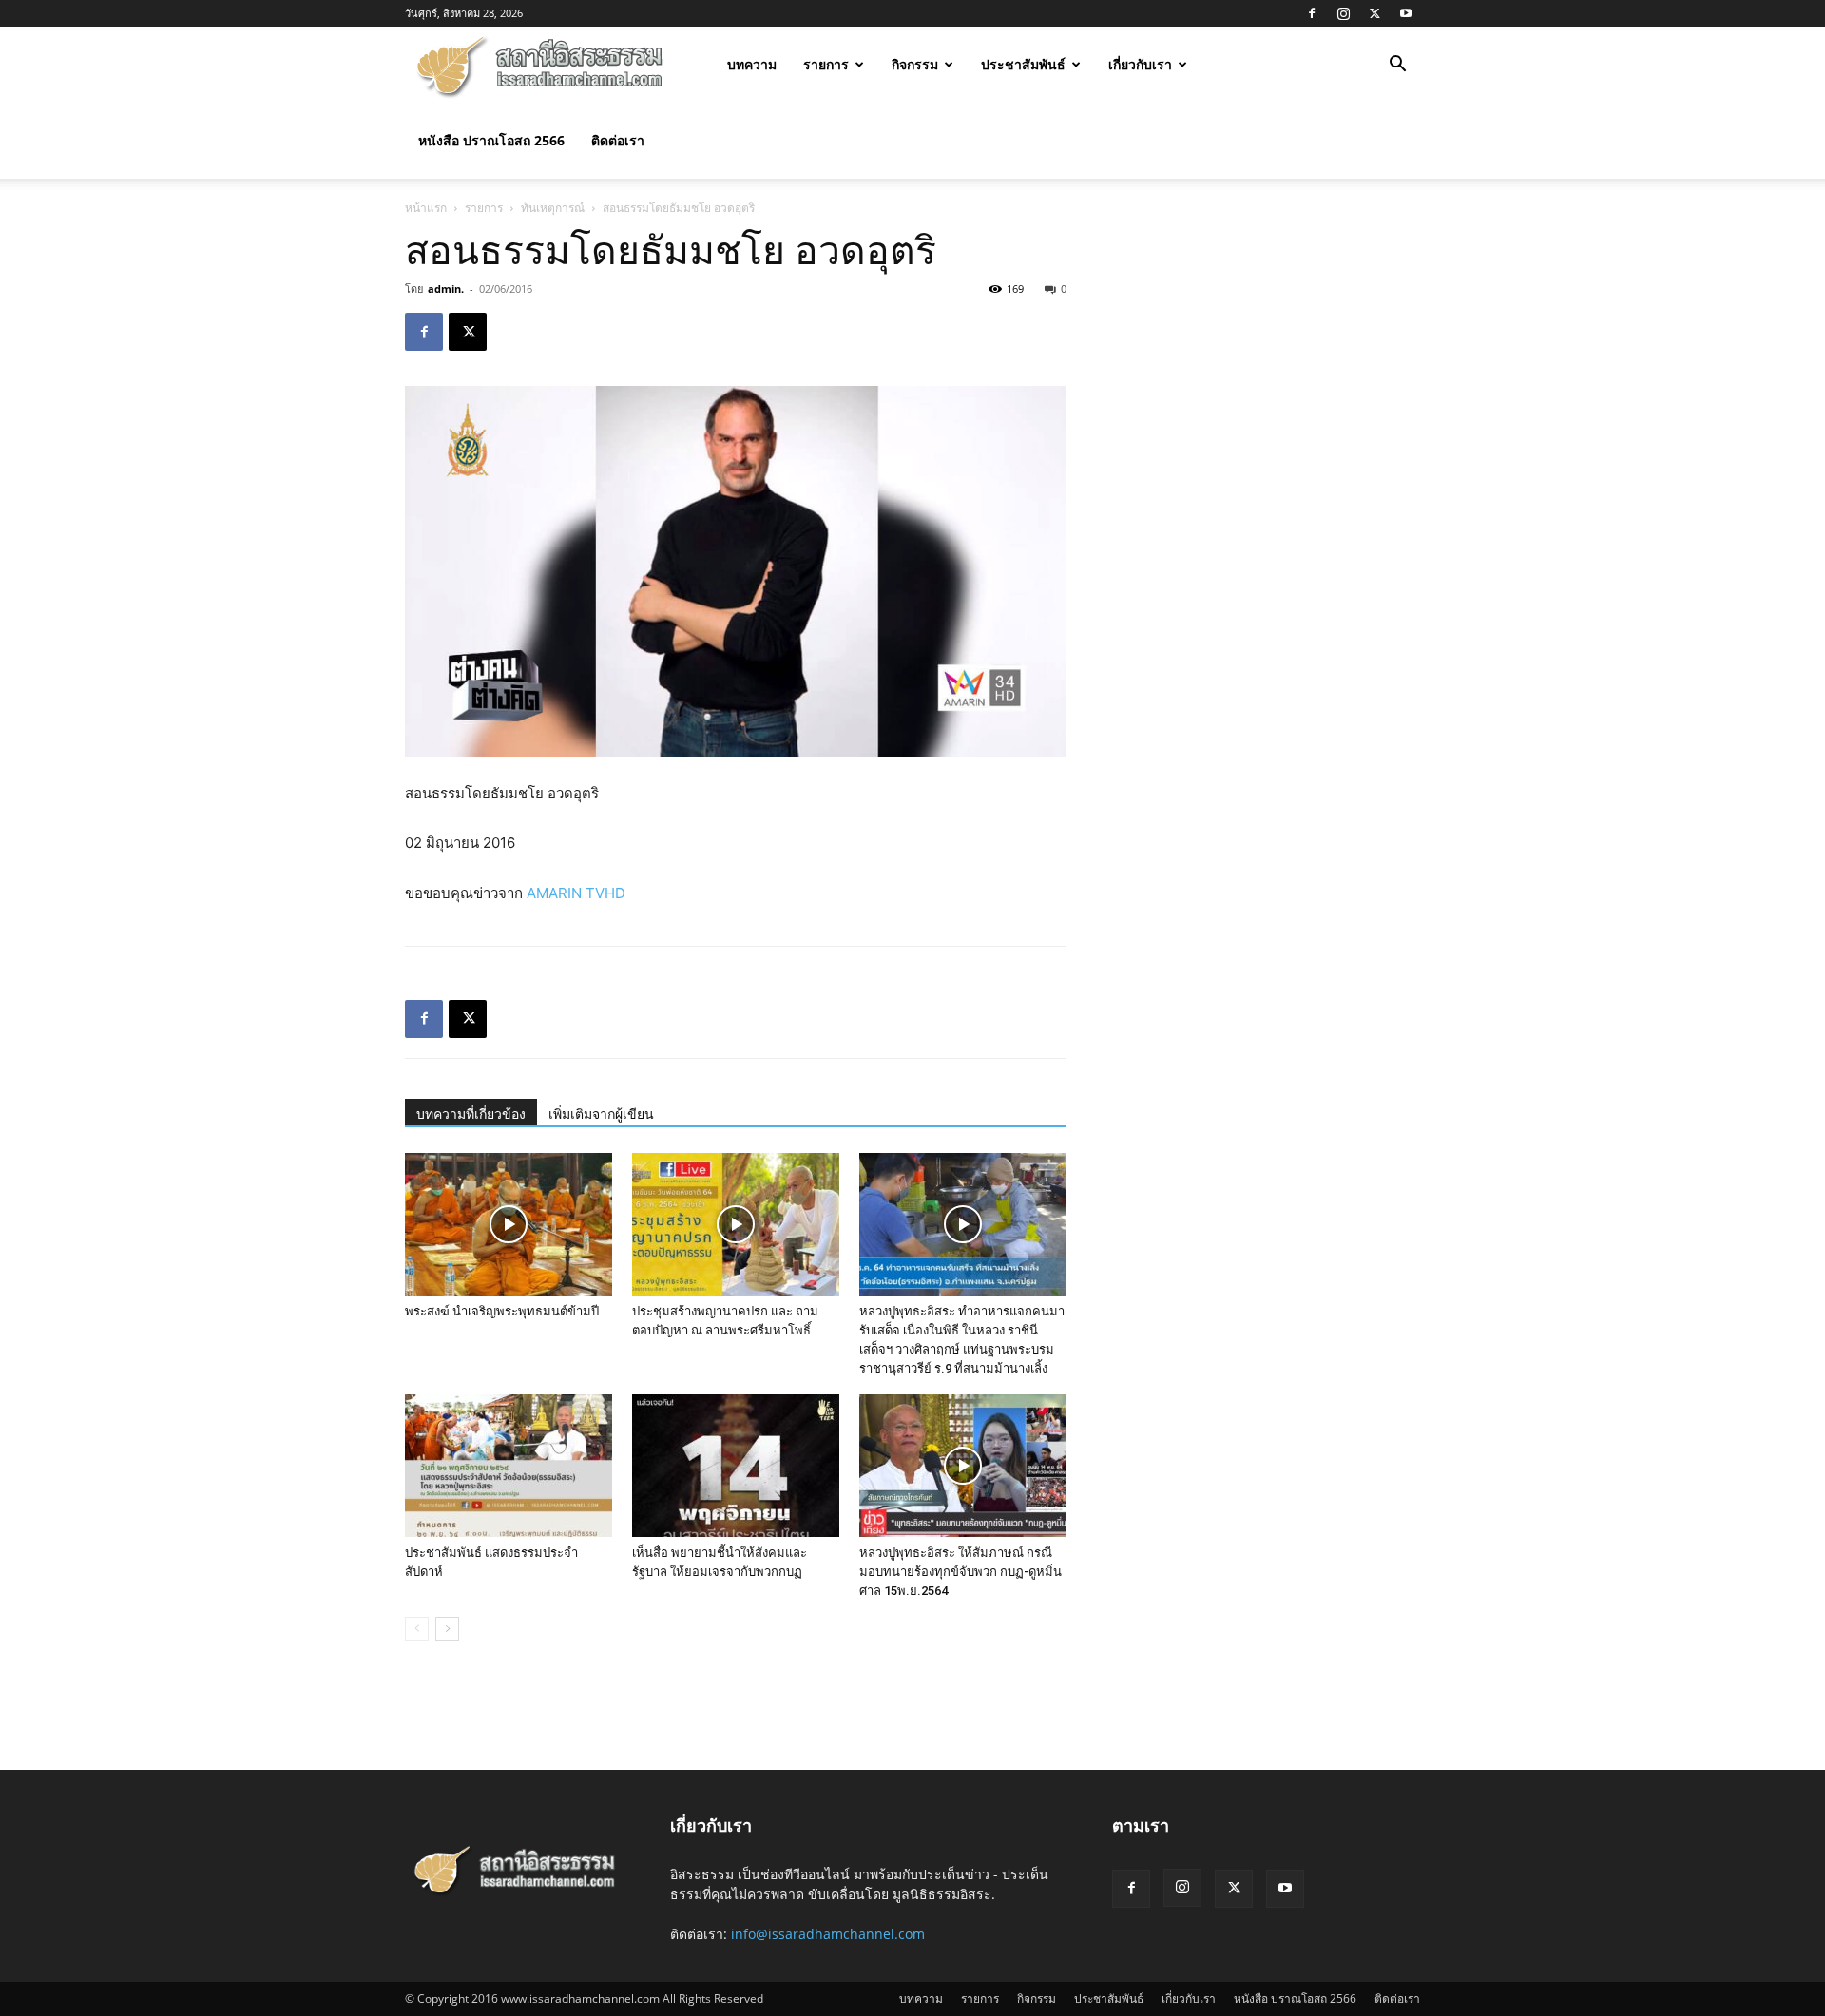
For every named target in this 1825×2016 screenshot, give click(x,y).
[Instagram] (1343, 13)
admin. (446, 288)
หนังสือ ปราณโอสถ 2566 (491, 140)
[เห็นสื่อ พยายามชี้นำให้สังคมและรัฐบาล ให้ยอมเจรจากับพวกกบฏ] (736, 1466)
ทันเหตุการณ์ (553, 208)
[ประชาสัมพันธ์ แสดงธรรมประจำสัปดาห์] (509, 1466)
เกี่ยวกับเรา (1140, 64)
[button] (1397, 66)
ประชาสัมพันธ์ (1023, 64)
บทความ (752, 64)
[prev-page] (417, 1629)
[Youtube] (1406, 13)
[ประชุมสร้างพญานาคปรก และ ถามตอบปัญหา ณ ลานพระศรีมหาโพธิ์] (736, 1224)
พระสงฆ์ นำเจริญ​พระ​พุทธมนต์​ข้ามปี (502, 1311)
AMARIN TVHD (576, 893)
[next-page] (447, 1629)
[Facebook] (1312, 13)
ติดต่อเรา (618, 140)
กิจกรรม (915, 64)
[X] (1374, 13)
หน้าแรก (426, 208)
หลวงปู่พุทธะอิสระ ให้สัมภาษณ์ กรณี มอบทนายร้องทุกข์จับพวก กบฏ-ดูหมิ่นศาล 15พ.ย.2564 (961, 1572)
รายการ (826, 64)
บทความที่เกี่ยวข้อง (471, 1114)
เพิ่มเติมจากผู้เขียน (601, 1114)
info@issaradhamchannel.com (828, 1934)
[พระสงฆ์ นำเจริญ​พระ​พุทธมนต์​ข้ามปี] (509, 1224)
